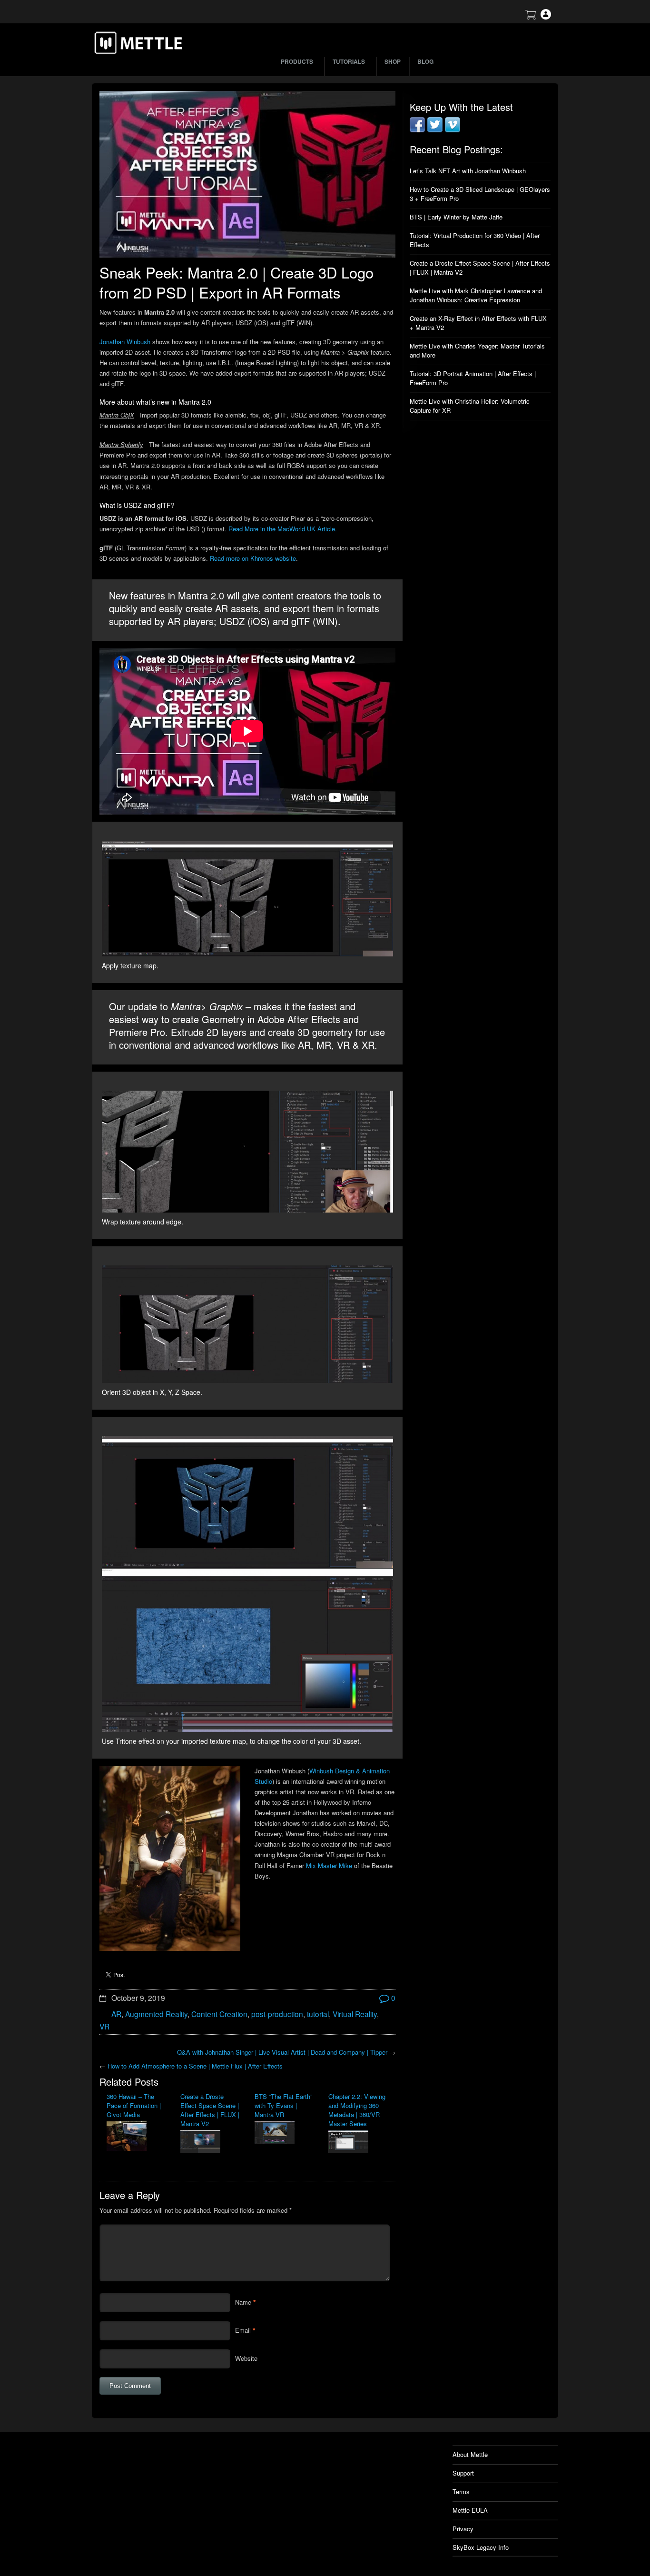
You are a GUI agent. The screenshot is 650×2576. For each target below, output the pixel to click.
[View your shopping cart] (531, 17)
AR (116, 2014)
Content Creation (219, 2014)
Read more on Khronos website (253, 558)
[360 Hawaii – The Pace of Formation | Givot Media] (136, 2137)
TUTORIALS (349, 61)
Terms (461, 2491)
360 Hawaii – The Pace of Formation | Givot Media (134, 2105)
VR (104, 2026)
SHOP (393, 61)
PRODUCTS (297, 61)
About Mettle (470, 2454)
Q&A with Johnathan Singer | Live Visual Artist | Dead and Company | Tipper (282, 2052)
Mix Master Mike (329, 1865)
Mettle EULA (470, 2510)
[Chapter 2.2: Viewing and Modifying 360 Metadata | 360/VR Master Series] (358, 2143)
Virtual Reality (355, 2014)
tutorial (318, 2014)
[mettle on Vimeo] (453, 130)
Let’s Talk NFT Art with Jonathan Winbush (468, 171)
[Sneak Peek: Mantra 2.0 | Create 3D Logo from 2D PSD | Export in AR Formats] (247, 174)
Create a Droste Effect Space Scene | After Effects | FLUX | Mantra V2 (210, 2110)
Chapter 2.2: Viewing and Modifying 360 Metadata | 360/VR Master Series (357, 2110)
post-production (277, 2014)
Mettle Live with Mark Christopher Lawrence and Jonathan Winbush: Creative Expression (476, 295)
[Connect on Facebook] (417, 130)
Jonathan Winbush (125, 342)
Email (243, 2330)
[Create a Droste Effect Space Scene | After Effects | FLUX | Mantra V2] (210, 2143)
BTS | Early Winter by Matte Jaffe (456, 217)
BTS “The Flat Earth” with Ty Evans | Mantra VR (283, 2105)
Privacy (463, 2529)
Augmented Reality (156, 2014)
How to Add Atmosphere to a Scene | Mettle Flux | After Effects (195, 2066)
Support (463, 2473)
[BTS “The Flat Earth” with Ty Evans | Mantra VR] (284, 2133)
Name (243, 2302)
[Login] (546, 17)
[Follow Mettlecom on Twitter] (435, 130)
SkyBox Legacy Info (481, 2547)
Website (246, 2358)
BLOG (425, 61)
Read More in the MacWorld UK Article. (283, 529)
